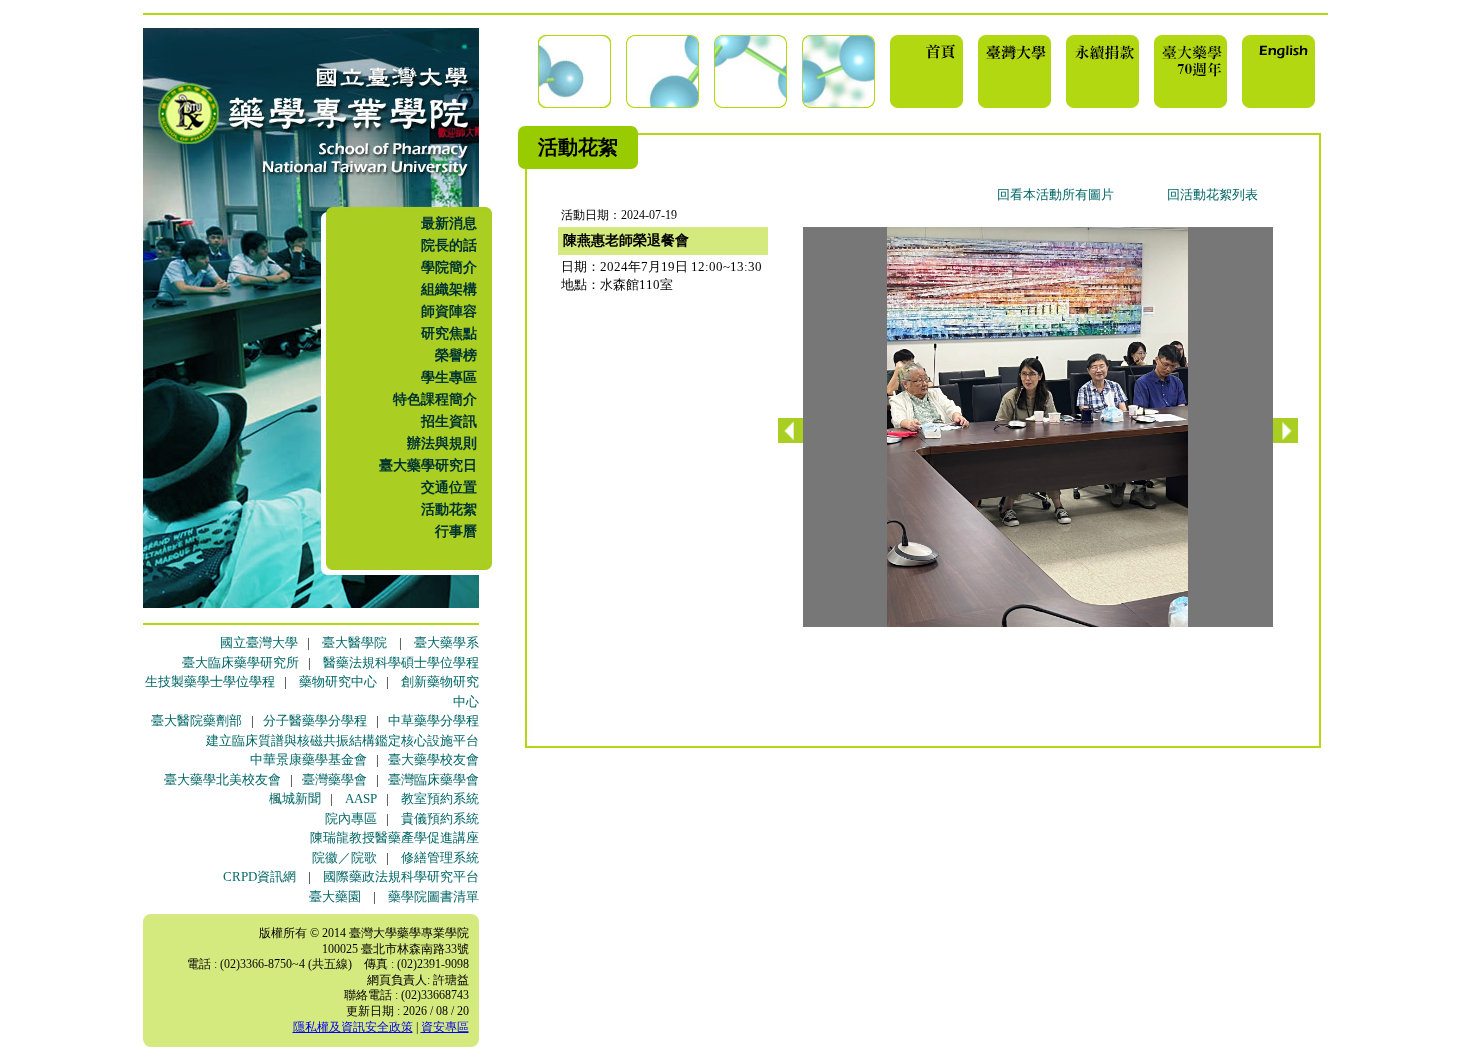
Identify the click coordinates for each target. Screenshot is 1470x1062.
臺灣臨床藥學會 (433, 779)
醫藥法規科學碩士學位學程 (401, 662)
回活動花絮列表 (1212, 194)
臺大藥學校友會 (433, 759)
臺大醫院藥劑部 (196, 720)
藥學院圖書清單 (433, 896)
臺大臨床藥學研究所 (240, 662)
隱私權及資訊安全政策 (353, 1027)
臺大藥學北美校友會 (222, 779)
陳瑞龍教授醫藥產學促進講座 (394, 837)
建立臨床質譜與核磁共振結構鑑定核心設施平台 (342, 740)
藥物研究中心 (338, 681)
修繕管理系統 (440, 857)
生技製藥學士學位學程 (210, 681)
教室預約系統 (440, 798)
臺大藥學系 (446, 642)
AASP (361, 798)
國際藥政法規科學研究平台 (401, 876)
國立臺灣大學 (259, 642)
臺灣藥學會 (334, 779)
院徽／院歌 (344, 857)
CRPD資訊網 (259, 876)
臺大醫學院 (354, 642)
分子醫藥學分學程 (315, 720)
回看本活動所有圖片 (1055, 194)
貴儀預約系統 (440, 818)
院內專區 (351, 818)
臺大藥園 (335, 896)
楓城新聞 (295, 798)
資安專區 (445, 1027)
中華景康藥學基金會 (308, 759)
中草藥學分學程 (433, 720)
